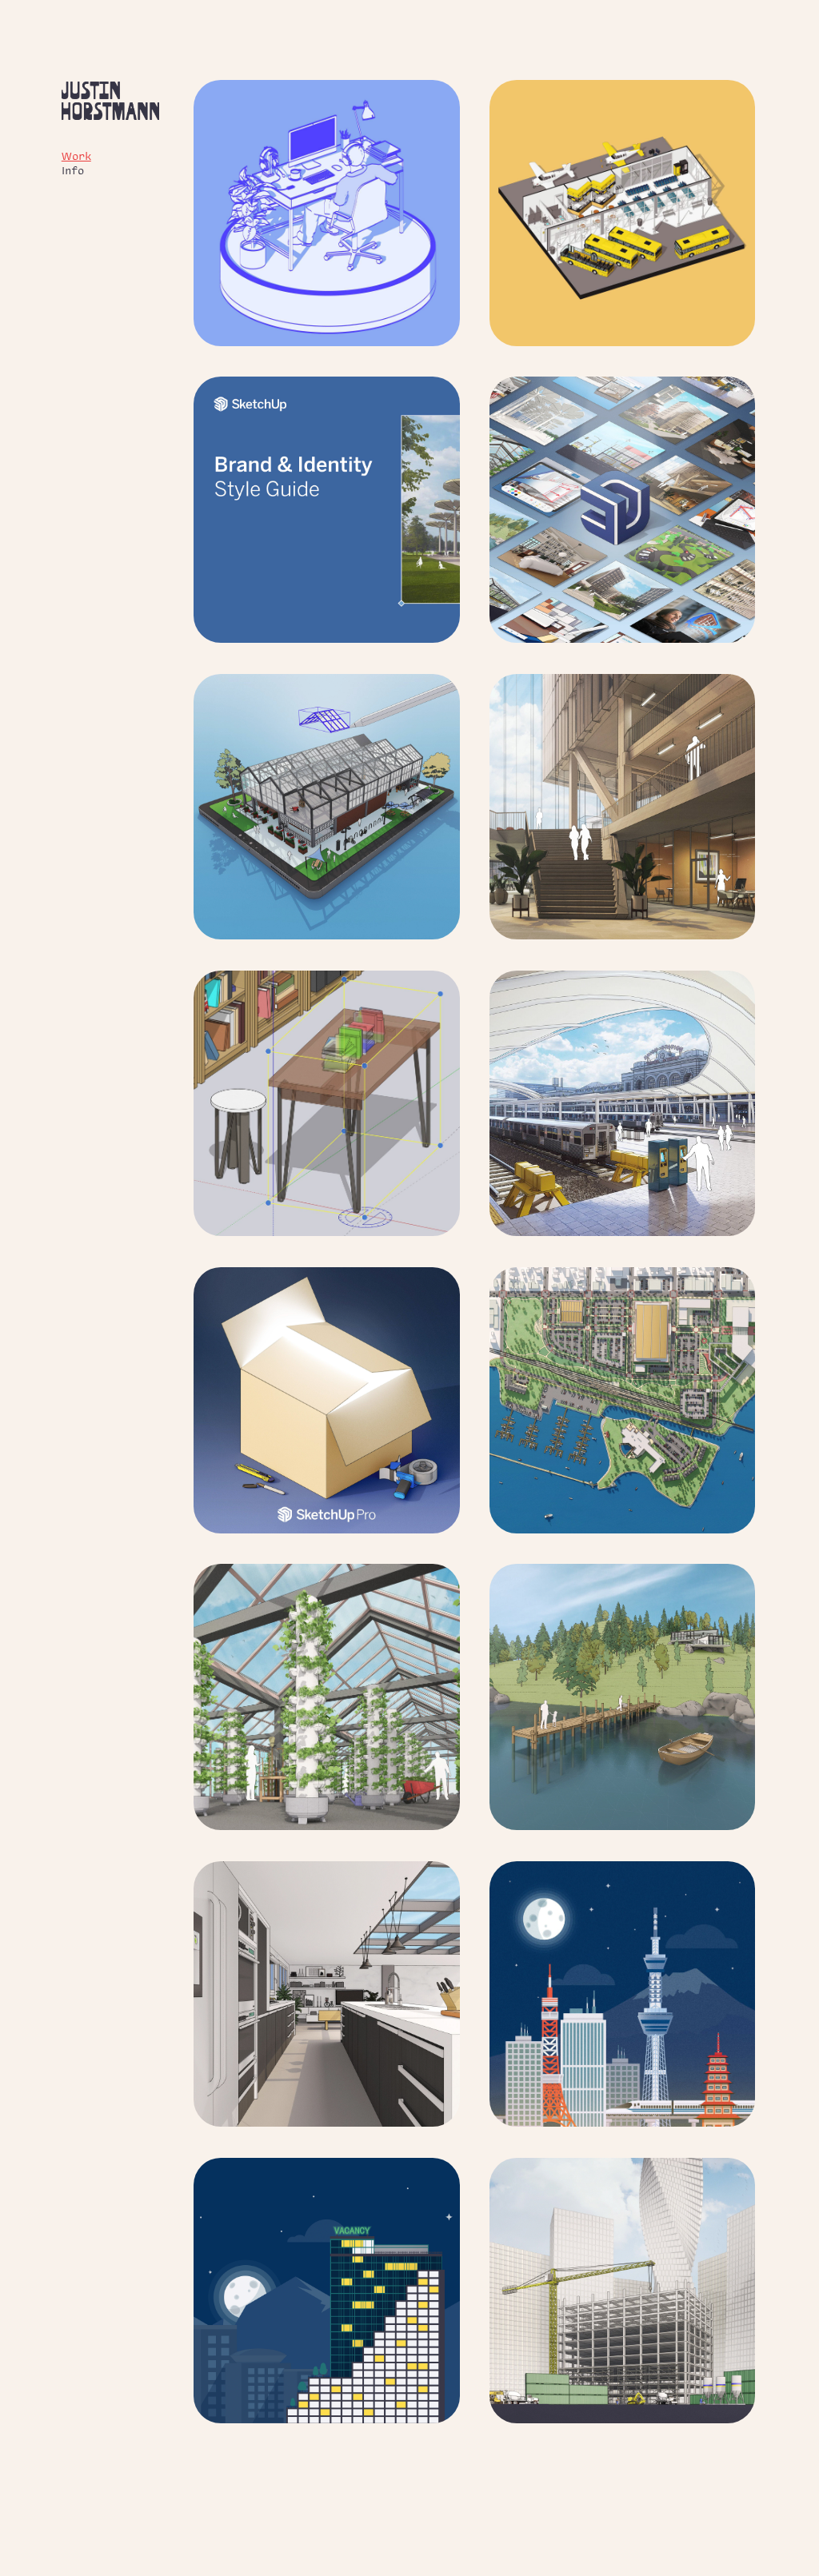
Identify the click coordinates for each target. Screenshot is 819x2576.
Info (73, 170)
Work (76, 156)
